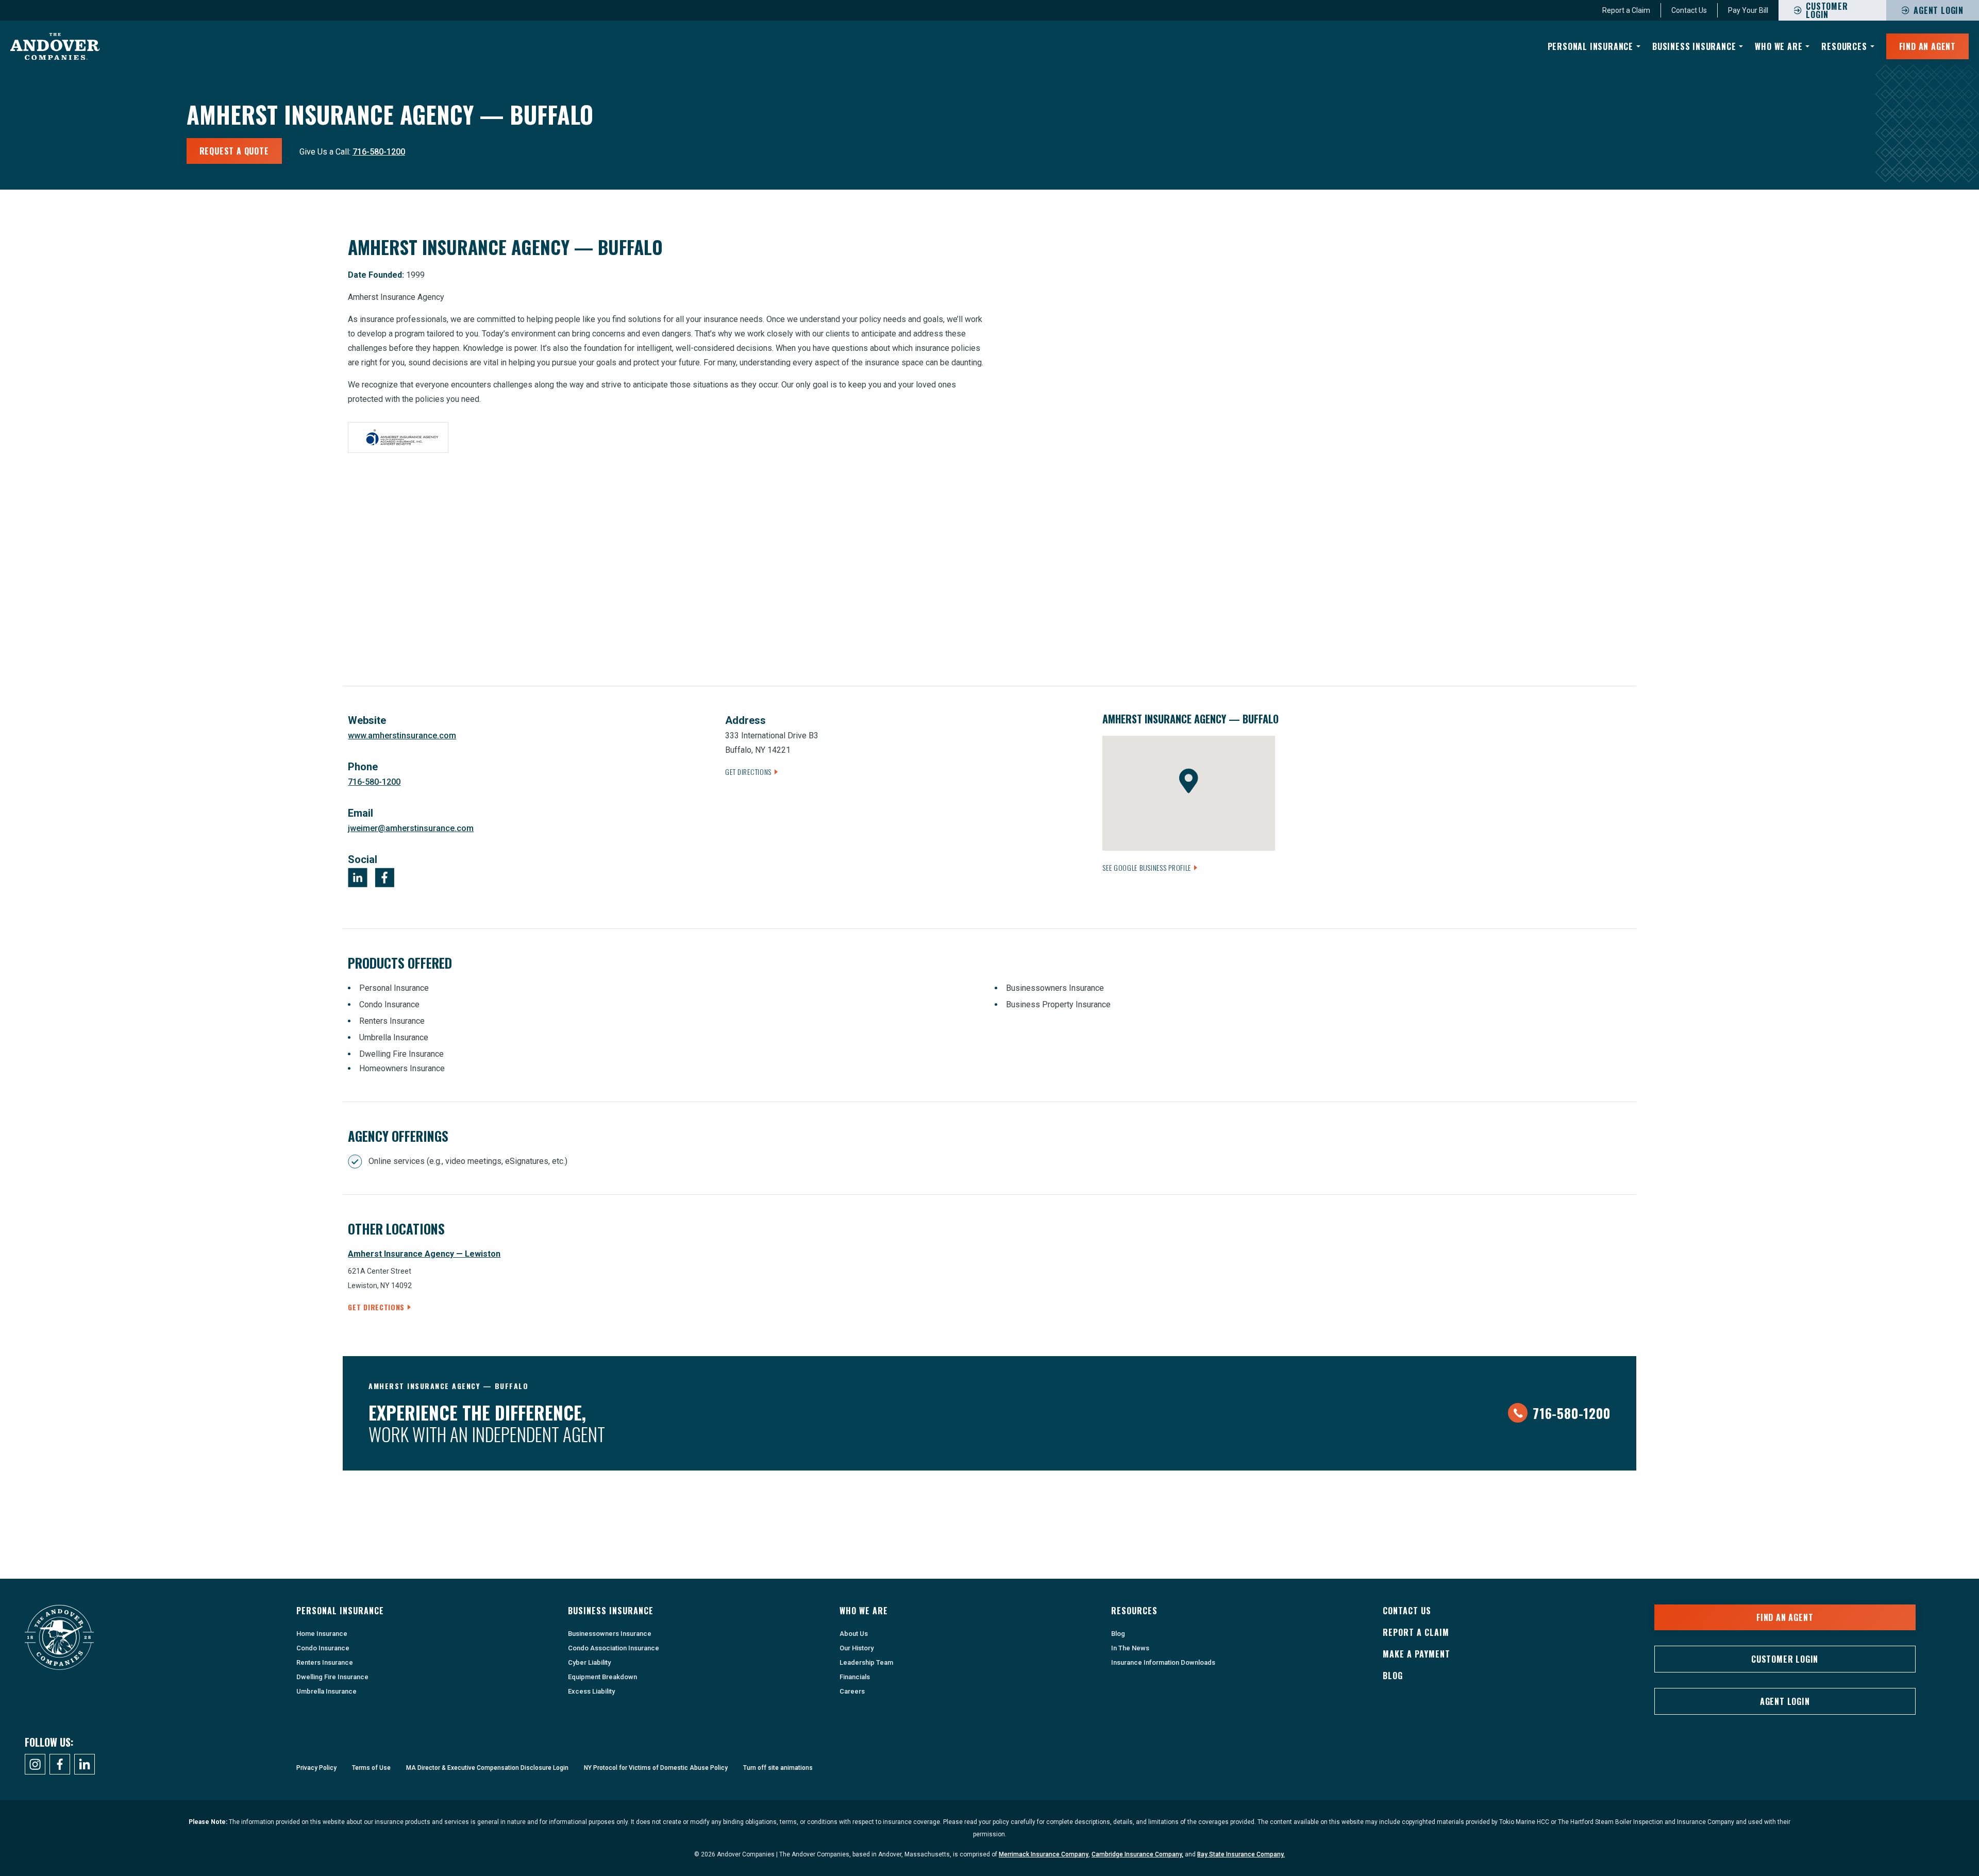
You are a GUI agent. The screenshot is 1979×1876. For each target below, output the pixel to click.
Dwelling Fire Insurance (332, 1677)
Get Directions (748, 772)
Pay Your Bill (1748, 10)
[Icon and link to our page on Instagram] (35, 1764)
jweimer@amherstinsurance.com (411, 828)
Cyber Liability (589, 1662)
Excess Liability (591, 1691)
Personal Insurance (1590, 46)
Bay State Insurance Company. (1241, 1854)
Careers (852, 1691)
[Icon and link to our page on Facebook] (60, 1764)
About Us (854, 1634)
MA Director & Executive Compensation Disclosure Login (487, 1768)
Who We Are (1779, 46)
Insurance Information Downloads (1163, 1662)
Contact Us (1689, 10)
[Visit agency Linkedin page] (358, 877)
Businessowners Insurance (610, 1634)
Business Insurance (1694, 46)
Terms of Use (371, 1768)
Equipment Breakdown (602, 1677)
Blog (1118, 1634)
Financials (855, 1677)
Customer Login (1785, 1659)
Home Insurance (322, 1634)
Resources (1844, 46)
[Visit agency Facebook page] (384, 877)
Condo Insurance (323, 1648)
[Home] (55, 47)
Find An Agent (1927, 46)
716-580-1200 (379, 152)
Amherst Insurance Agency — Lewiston (424, 1254)
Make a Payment (1416, 1654)
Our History (857, 1648)
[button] (1189, 781)
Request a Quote (234, 151)
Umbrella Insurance (326, 1691)
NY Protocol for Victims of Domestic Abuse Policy (656, 1768)
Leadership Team (866, 1662)
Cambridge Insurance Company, (1137, 1854)
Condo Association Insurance (614, 1648)
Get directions (376, 1307)
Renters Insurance (325, 1662)
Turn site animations (778, 1768)
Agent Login (1939, 10)
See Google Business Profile (1147, 867)
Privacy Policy (316, 1768)
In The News (1130, 1648)
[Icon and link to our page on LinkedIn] (85, 1764)
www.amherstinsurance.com (402, 736)
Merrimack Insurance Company (1044, 1854)
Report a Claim (1626, 10)
